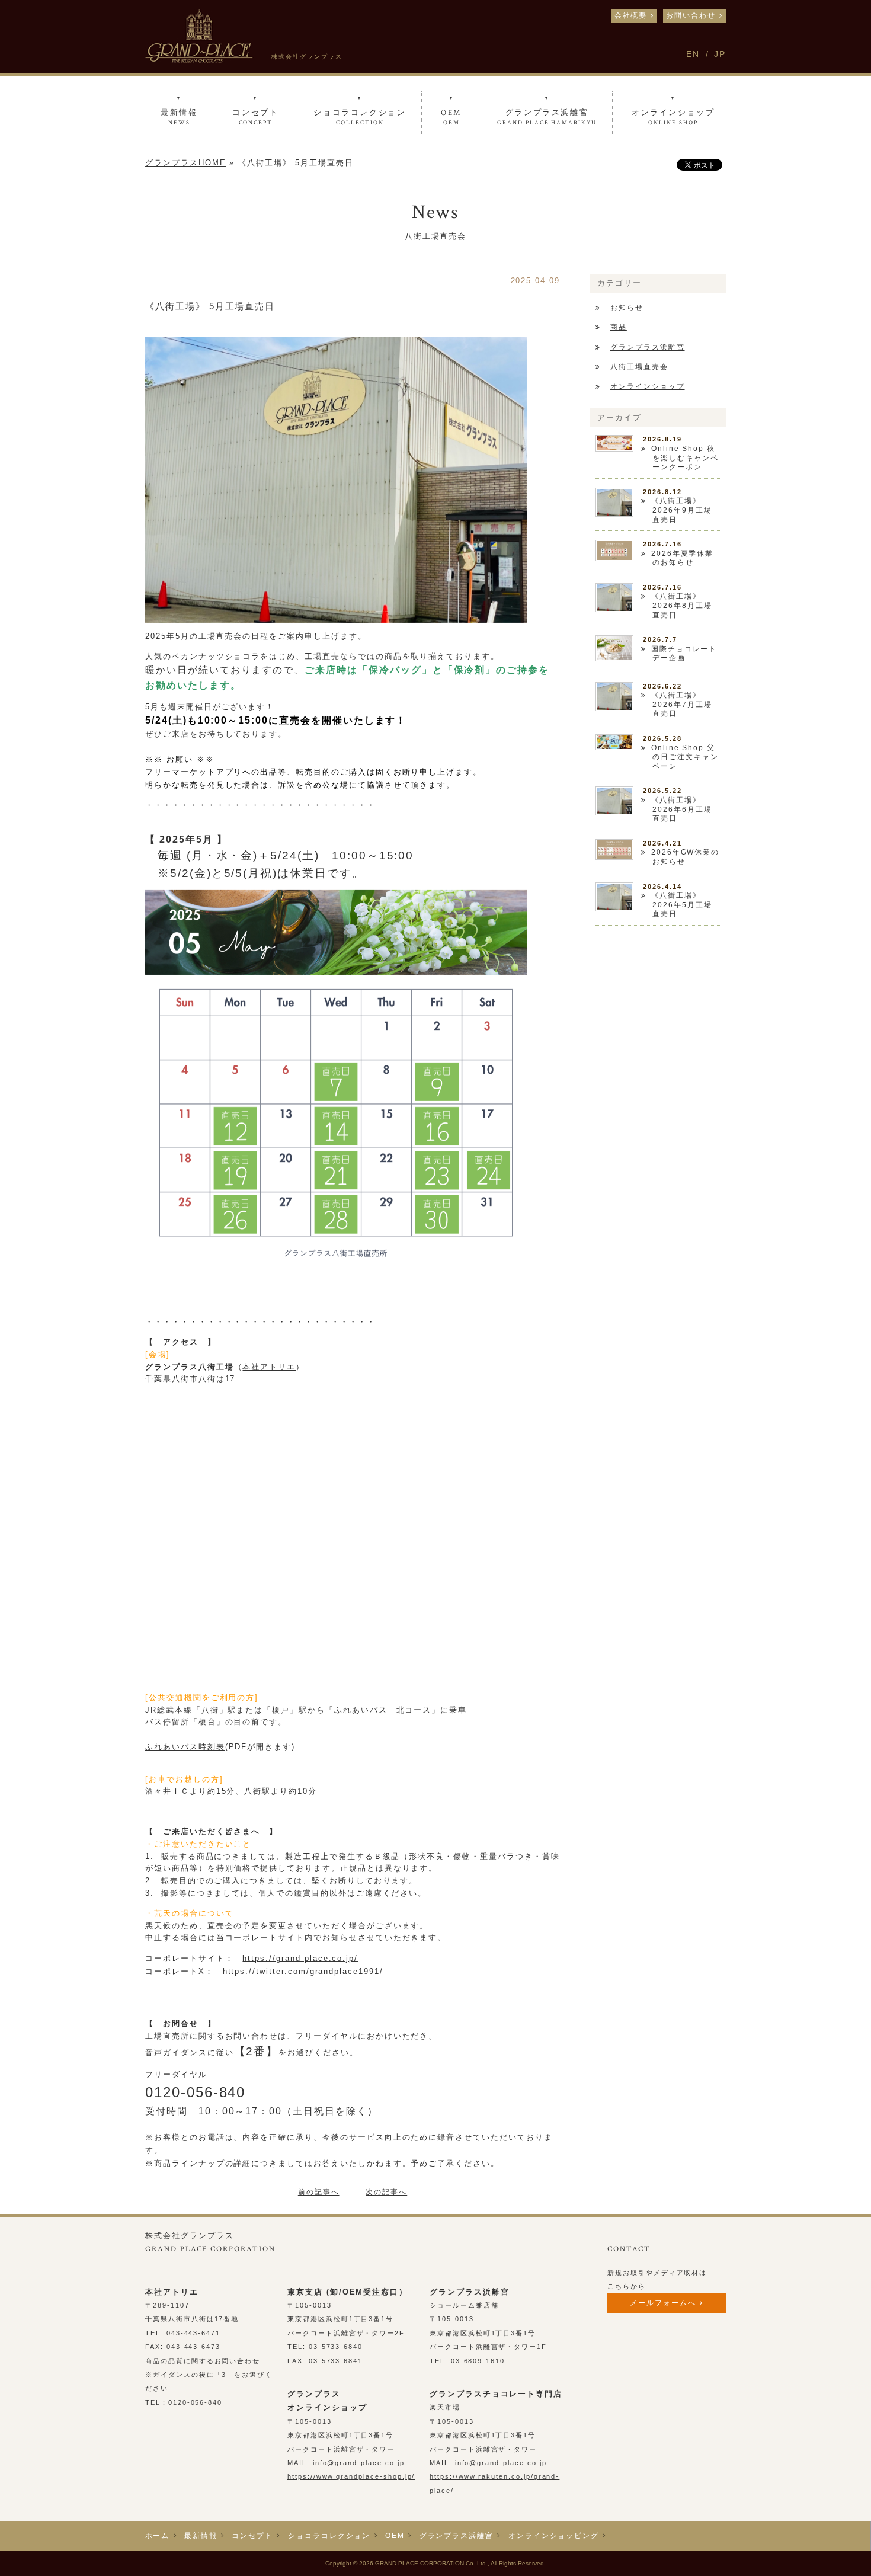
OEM (395, 2536)
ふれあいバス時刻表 (185, 1747)
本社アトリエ (269, 1367)
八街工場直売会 (639, 367)
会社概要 (631, 15)
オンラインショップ (648, 386)
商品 (619, 327)
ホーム (158, 2536)
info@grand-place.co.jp (359, 2463)
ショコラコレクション (329, 2536)
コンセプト (252, 2536)
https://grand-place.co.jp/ (300, 1958)
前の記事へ (319, 2192)
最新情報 (201, 2536)
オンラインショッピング (554, 2536)
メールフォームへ (663, 2303)
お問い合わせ (691, 15)
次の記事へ (386, 2192)
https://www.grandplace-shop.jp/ (351, 2476)
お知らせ (627, 308)
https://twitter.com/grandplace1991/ (303, 1971)
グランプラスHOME (186, 163)
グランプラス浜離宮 (648, 347)
